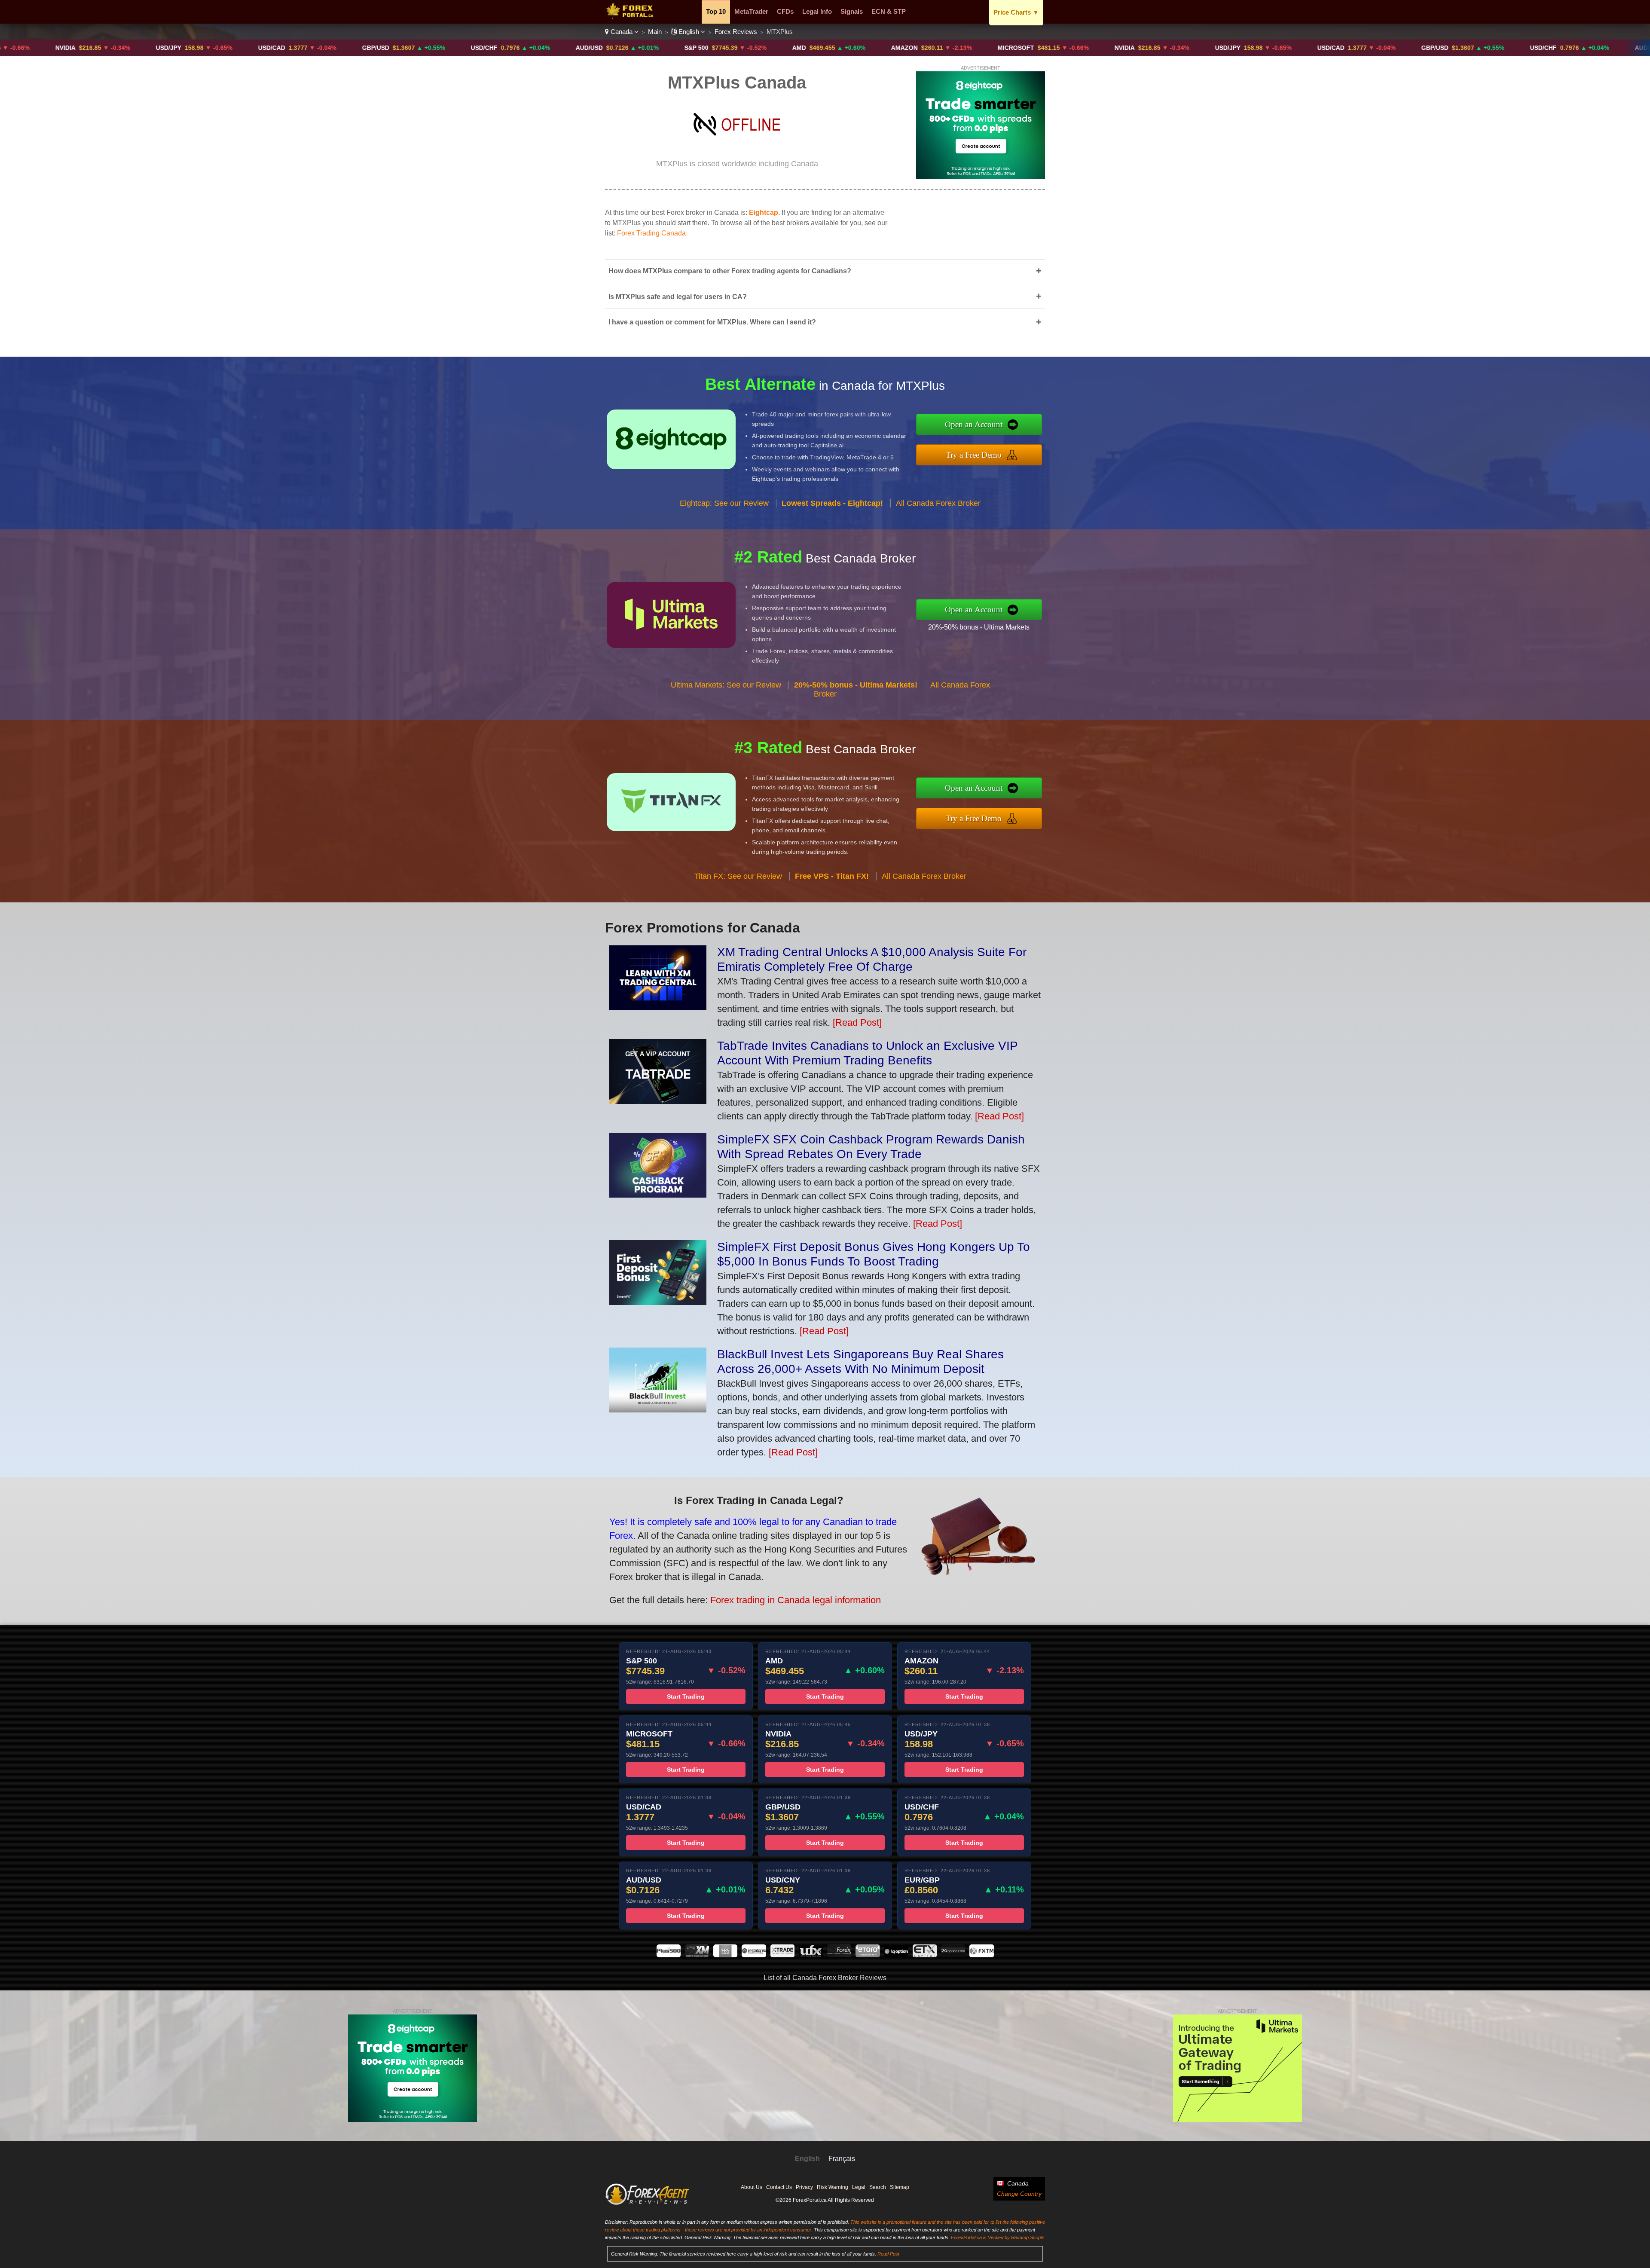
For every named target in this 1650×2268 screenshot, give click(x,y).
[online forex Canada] (631, 17)
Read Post (888, 2254)
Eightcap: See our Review (724, 503)
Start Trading (686, 1696)
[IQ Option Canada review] (896, 1955)
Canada (622, 32)
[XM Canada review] (697, 1955)
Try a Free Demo (974, 455)
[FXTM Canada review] (981, 1955)
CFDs (785, 11)
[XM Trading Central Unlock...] (658, 1007)
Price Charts (1016, 12)
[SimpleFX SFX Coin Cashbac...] (658, 1194)
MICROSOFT (863, 48)
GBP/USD (223, 48)
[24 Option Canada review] (953, 1955)
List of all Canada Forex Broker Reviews (825, 1978)
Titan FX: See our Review (738, 876)
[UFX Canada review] (811, 1955)
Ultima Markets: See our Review (726, 685)
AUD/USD (437, 48)
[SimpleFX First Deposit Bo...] (658, 1302)
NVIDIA (972, 48)
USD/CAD (119, 48)
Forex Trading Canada (651, 233)
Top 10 (716, 11)
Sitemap (900, 2187)
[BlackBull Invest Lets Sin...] (658, 1409)
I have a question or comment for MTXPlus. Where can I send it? (825, 322)
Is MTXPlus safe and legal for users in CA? (825, 296)
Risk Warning (833, 2187)
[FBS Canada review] (725, 1955)
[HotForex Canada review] (839, 1955)
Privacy (804, 2187)
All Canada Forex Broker (938, 503)
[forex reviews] (647, 2203)
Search (878, 2187)
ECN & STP (889, 11)
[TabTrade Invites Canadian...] (658, 1101)
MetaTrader (751, 11)
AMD (647, 48)
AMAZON (752, 48)
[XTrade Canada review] (782, 1955)
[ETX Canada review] (925, 1955)
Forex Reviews (736, 32)
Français (842, 2159)
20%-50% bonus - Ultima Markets (979, 627)
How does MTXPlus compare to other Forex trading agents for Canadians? (825, 271)
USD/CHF (332, 48)
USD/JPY (16, 48)
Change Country (1019, 2194)
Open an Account (974, 424)
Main (655, 32)
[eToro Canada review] (868, 1955)
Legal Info (817, 11)
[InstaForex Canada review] (754, 1955)
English (689, 32)
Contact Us (779, 2187)
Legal (859, 2187)
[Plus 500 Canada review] (669, 1955)
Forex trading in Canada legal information (796, 1600)
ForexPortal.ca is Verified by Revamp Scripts (998, 2237)
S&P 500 (544, 48)
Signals (852, 11)
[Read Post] (857, 1022)
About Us (752, 2187)
